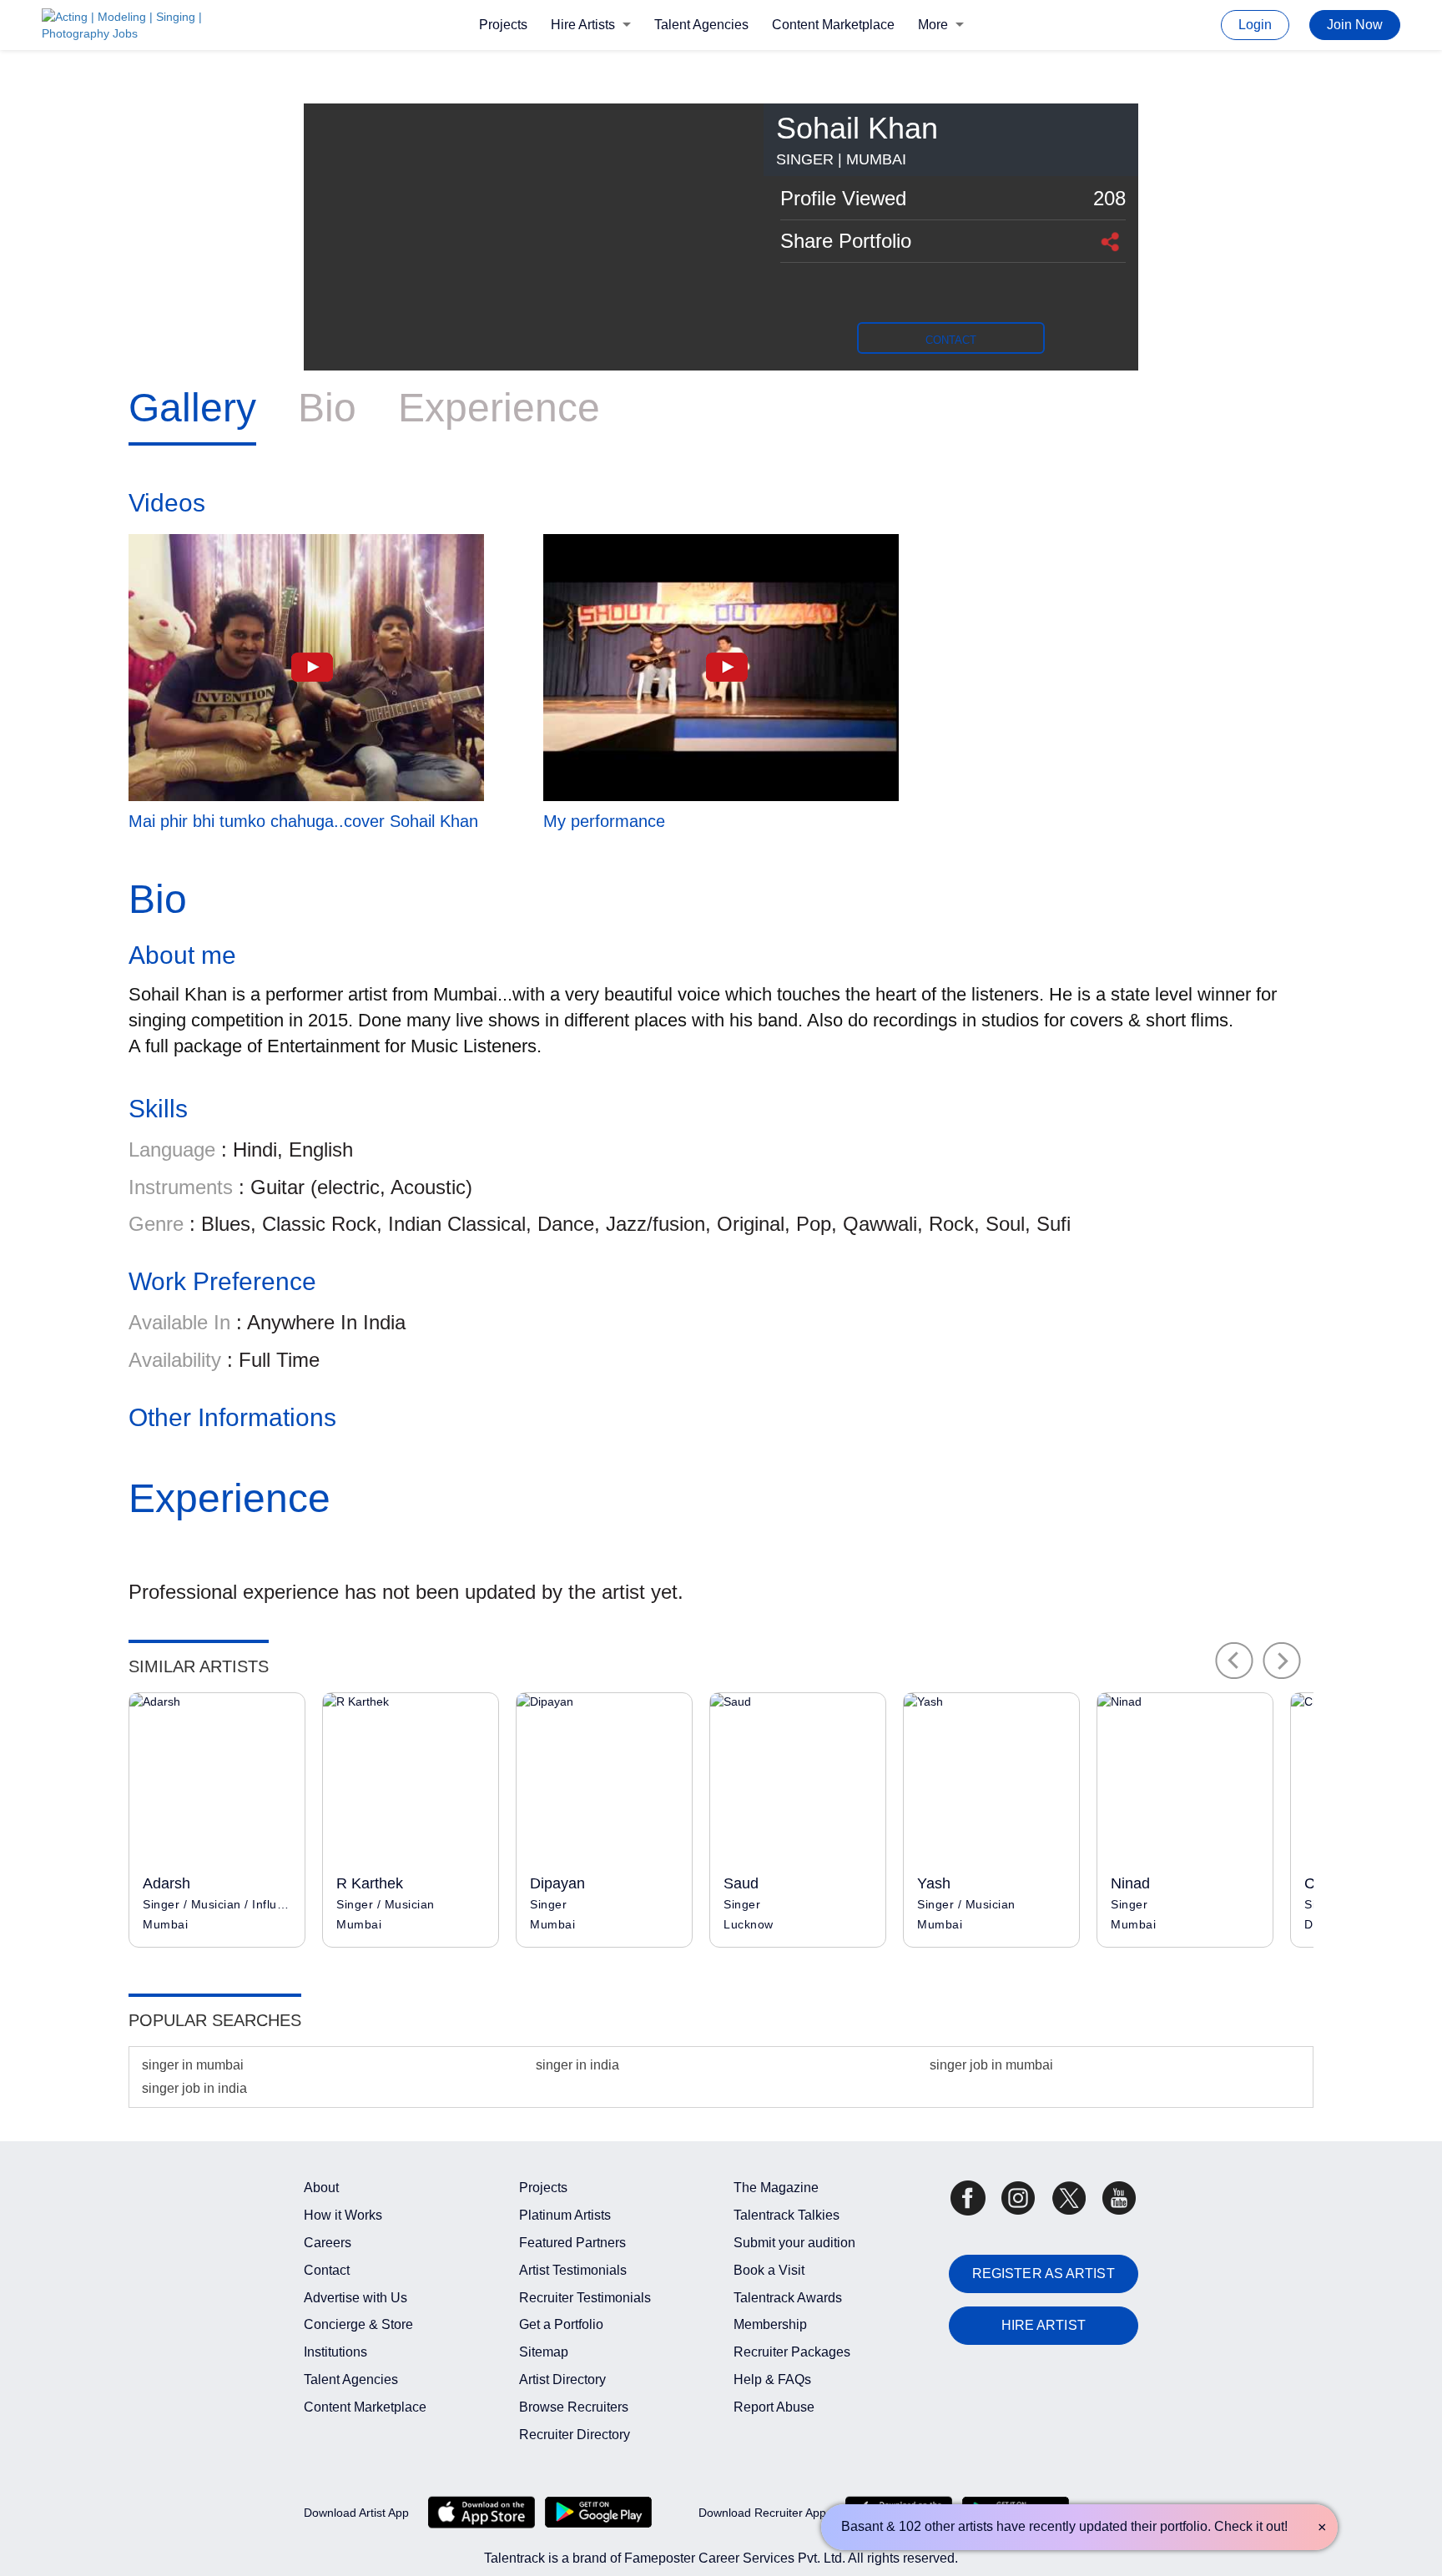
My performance (604, 821)
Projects (503, 25)
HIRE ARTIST (1044, 2325)
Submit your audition (794, 2243)
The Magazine (776, 2188)
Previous (1234, 1661)
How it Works (343, 2215)
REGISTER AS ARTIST (1044, 2274)
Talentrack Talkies (787, 2215)
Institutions (335, 2352)
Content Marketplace (833, 25)
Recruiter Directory (575, 2435)
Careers (328, 2243)
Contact (327, 2270)
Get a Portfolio (561, 2324)
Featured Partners (572, 2243)
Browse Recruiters (574, 2407)
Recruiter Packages (792, 2352)
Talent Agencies (701, 25)
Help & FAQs (772, 2379)
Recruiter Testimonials (585, 2298)
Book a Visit (769, 2270)
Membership (770, 2324)
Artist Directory (562, 2379)
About (321, 2188)
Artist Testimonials (573, 2270)
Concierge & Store (358, 2324)
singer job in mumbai (991, 2065)
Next (1282, 1661)
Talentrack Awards (788, 2298)
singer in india (577, 2065)
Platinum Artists (565, 2215)
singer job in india (194, 2088)
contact (951, 340)
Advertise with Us (355, 2298)
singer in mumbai (193, 2065)
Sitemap (544, 2352)
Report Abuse (774, 2407)
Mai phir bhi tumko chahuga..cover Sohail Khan (303, 821)
